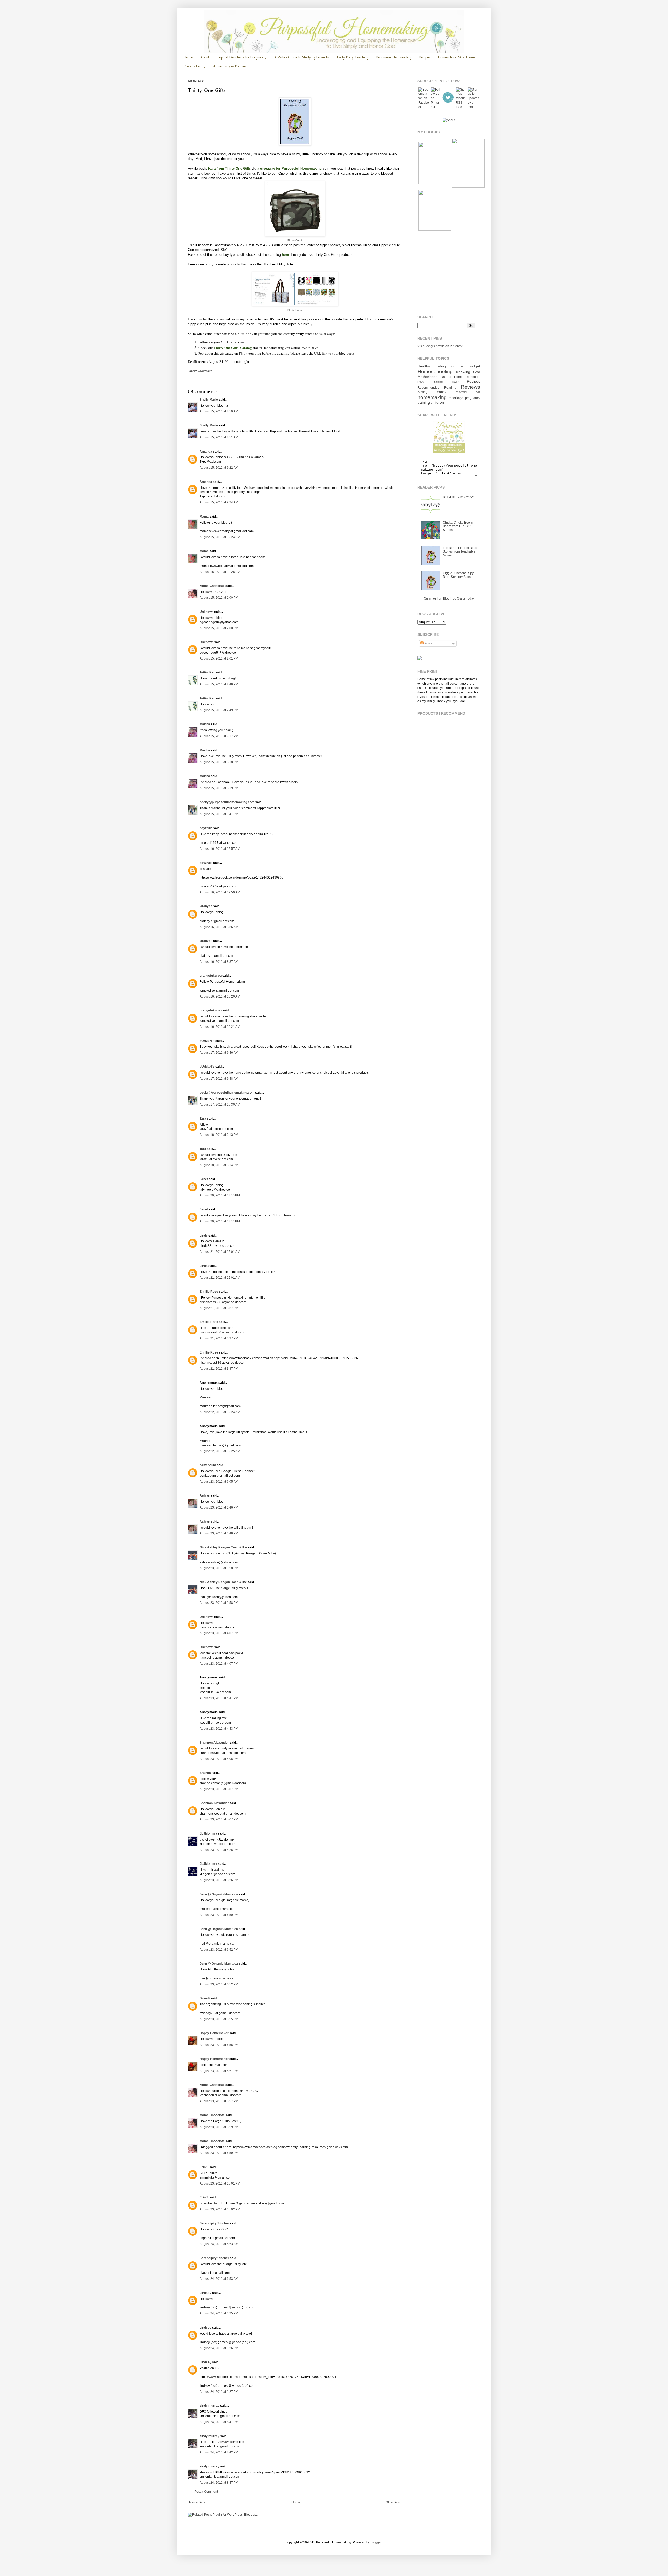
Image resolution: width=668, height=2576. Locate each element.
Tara (203, 1119)
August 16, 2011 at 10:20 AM (220, 996)
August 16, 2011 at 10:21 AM (220, 1027)
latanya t (206, 906)
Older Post (393, 2502)
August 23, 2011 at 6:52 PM (219, 1950)
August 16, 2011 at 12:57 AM (220, 849)
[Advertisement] (450, 273)
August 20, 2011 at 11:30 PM (220, 1195)
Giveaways (205, 371)
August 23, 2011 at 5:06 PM (219, 1759)
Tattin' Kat (207, 672)
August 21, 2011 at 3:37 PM (219, 1308)
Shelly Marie (209, 400)
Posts (428, 643)
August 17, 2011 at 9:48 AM (219, 1079)
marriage (456, 398)
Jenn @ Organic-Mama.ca (219, 1894)
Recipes (425, 57)
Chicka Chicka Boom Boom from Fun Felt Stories (458, 526)
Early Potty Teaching (353, 57)
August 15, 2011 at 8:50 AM (219, 411)
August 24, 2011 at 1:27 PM (219, 2392)
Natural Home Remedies (460, 377)
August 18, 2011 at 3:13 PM (219, 1135)
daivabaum (208, 1465)
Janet (204, 1179)
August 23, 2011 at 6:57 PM (219, 2071)
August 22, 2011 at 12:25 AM (220, 1451)
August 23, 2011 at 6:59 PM (219, 2127)
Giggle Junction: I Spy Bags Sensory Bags (458, 575)
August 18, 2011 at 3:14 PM (219, 1165)
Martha (205, 724)
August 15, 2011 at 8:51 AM (219, 437)
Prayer (455, 382)
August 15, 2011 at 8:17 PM (219, 736)
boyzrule (206, 828)
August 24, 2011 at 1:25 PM (219, 2313)
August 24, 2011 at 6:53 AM (219, 2244)
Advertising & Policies (230, 66)
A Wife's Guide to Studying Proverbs (302, 57)
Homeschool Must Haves (457, 57)
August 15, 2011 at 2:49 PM (219, 710)
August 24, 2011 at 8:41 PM (219, 2422)
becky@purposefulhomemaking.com (227, 802)
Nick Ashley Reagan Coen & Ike (223, 1547)
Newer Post (197, 2502)
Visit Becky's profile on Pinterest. (440, 346)
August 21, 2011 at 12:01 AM (220, 1252)
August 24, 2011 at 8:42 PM (219, 2452)
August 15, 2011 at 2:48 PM (219, 684)
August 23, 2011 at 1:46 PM (219, 1507)
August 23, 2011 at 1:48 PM (219, 1533)
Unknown (207, 612)
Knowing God (468, 372)
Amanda (206, 452)
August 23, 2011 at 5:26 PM (219, 1850)
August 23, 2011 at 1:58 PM (219, 1568)
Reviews (470, 387)
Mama (204, 517)
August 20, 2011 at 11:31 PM (220, 1221)
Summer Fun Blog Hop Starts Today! (450, 598)
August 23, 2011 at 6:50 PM (219, 1915)
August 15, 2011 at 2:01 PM (219, 658)
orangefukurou (211, 976)
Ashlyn (205, 1495)
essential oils (468, 392)
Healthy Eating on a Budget (449, 366)
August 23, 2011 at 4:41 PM (219, 1698)
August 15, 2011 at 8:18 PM (219, 762)
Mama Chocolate (212, 586)
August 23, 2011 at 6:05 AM (219, 1482)
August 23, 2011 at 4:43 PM (219, 1729)
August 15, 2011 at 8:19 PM (219, 788)
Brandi (205, 1998)
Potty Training (430, 382)
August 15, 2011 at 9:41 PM (219, 814)
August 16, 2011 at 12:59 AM (220, 892)
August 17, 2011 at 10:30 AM (220, 1105)
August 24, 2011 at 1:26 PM (219, 2348)
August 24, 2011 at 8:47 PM (219, 2483)
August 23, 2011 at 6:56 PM (219, 2045)
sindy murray (210, 2406)
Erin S (204, 2167)
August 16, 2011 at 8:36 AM (219, 927)
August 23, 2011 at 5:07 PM (219, 1789)
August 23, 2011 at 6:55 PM (219, 2019)
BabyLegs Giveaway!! (458, 497)
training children (431, 402)
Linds (204, 1236)
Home (188, 57)
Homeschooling (435, 372)
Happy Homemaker (214, 2033)
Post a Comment (206, 2492)
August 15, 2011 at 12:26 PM (220, 572)
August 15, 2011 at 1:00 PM (219, 598)
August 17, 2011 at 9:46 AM (219, 1053)
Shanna (205, 1773)
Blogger (376, 2542)
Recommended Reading (394, 57)
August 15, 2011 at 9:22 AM (219, 468)
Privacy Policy (195, 66)
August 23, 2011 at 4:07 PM (219, 1633)
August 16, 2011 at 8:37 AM (219, 962)
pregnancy (473, 398)
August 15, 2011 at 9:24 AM (219, 502)
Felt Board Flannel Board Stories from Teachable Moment (461, 552)
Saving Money (432, 392)
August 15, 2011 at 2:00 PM (219, 628)
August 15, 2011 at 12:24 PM (220, 537)
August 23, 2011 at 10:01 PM (220, 2183)
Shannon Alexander (214, 1743)
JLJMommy (208, 1833)
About (205, 57)
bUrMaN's (207, 1041)
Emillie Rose (209, 1292)
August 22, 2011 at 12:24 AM (220, 1412)
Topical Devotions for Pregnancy (242, 57)
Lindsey (205, 2293)
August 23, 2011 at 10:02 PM (220, 2209)
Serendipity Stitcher (214, 2223)
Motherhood (428, 377)
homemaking (432, 397)
